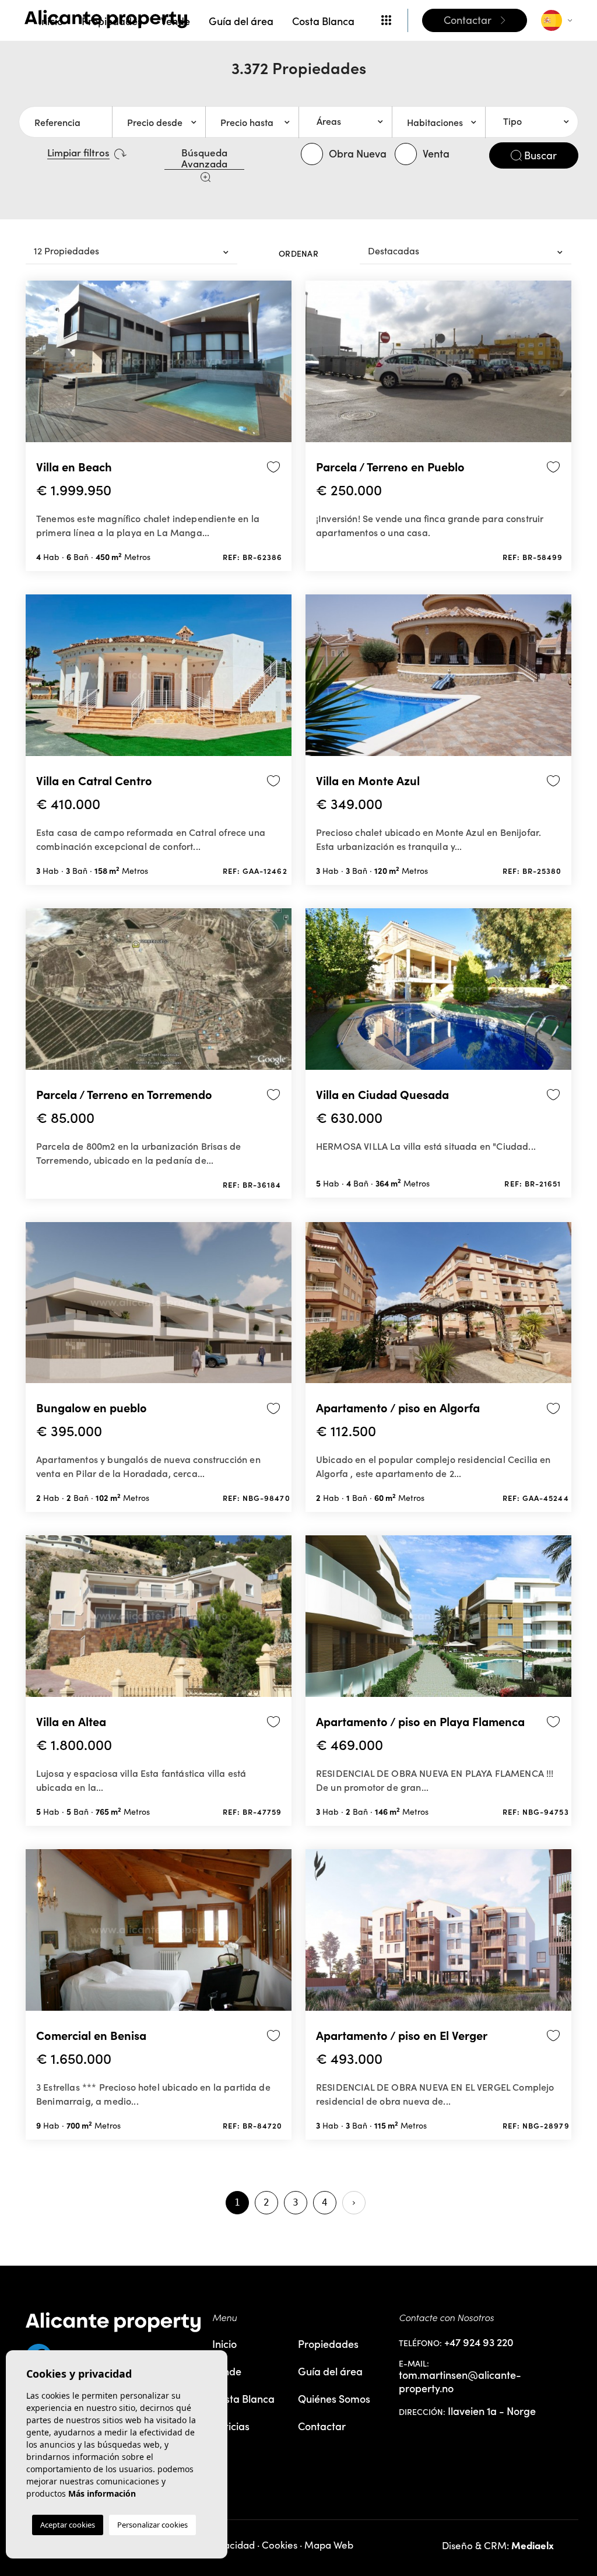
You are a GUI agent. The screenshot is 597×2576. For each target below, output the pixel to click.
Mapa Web (329, 2545)
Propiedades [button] (112, 21)
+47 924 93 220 (479, 2342)
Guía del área (241, 21)
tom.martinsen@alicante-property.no (460, 2381)
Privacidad (231, 2545)
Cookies (280, 2545)
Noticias (231, 2426)
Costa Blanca (323, 21)
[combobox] (345, 122)
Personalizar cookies (152, 2525)
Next (280, 366)
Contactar (322, 2426)
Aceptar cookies (68, 2525)
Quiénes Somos (334, 2398)
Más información (102, 2493)
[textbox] (350, 121)
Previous (37, 366)
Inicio (51, 21)
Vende (175, 21)
